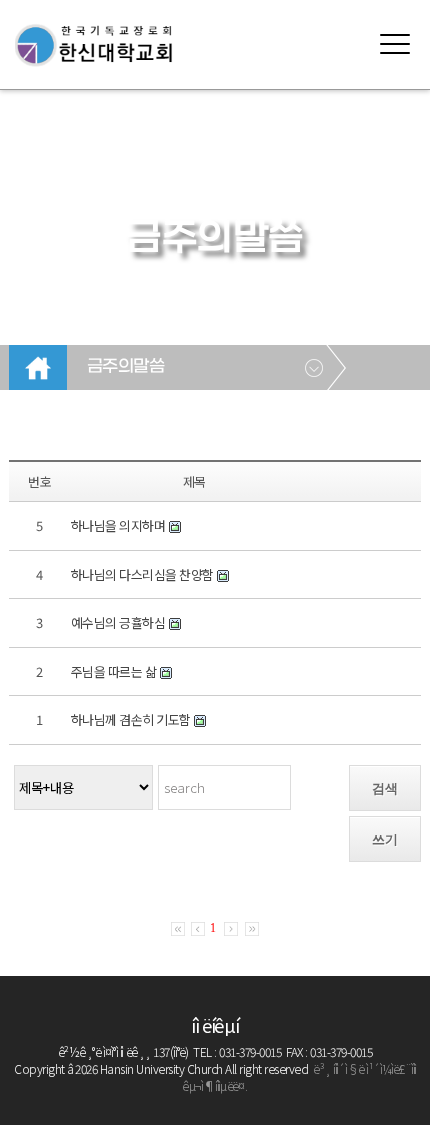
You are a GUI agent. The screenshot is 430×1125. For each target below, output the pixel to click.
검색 (385, 788)
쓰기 (385, 839)
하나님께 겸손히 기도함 (131, 719)
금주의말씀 (126, 367)
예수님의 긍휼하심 (118, 622)
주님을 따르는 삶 (114, 671)
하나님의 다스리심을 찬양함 (142, 574)
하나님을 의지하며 (118, 525)
